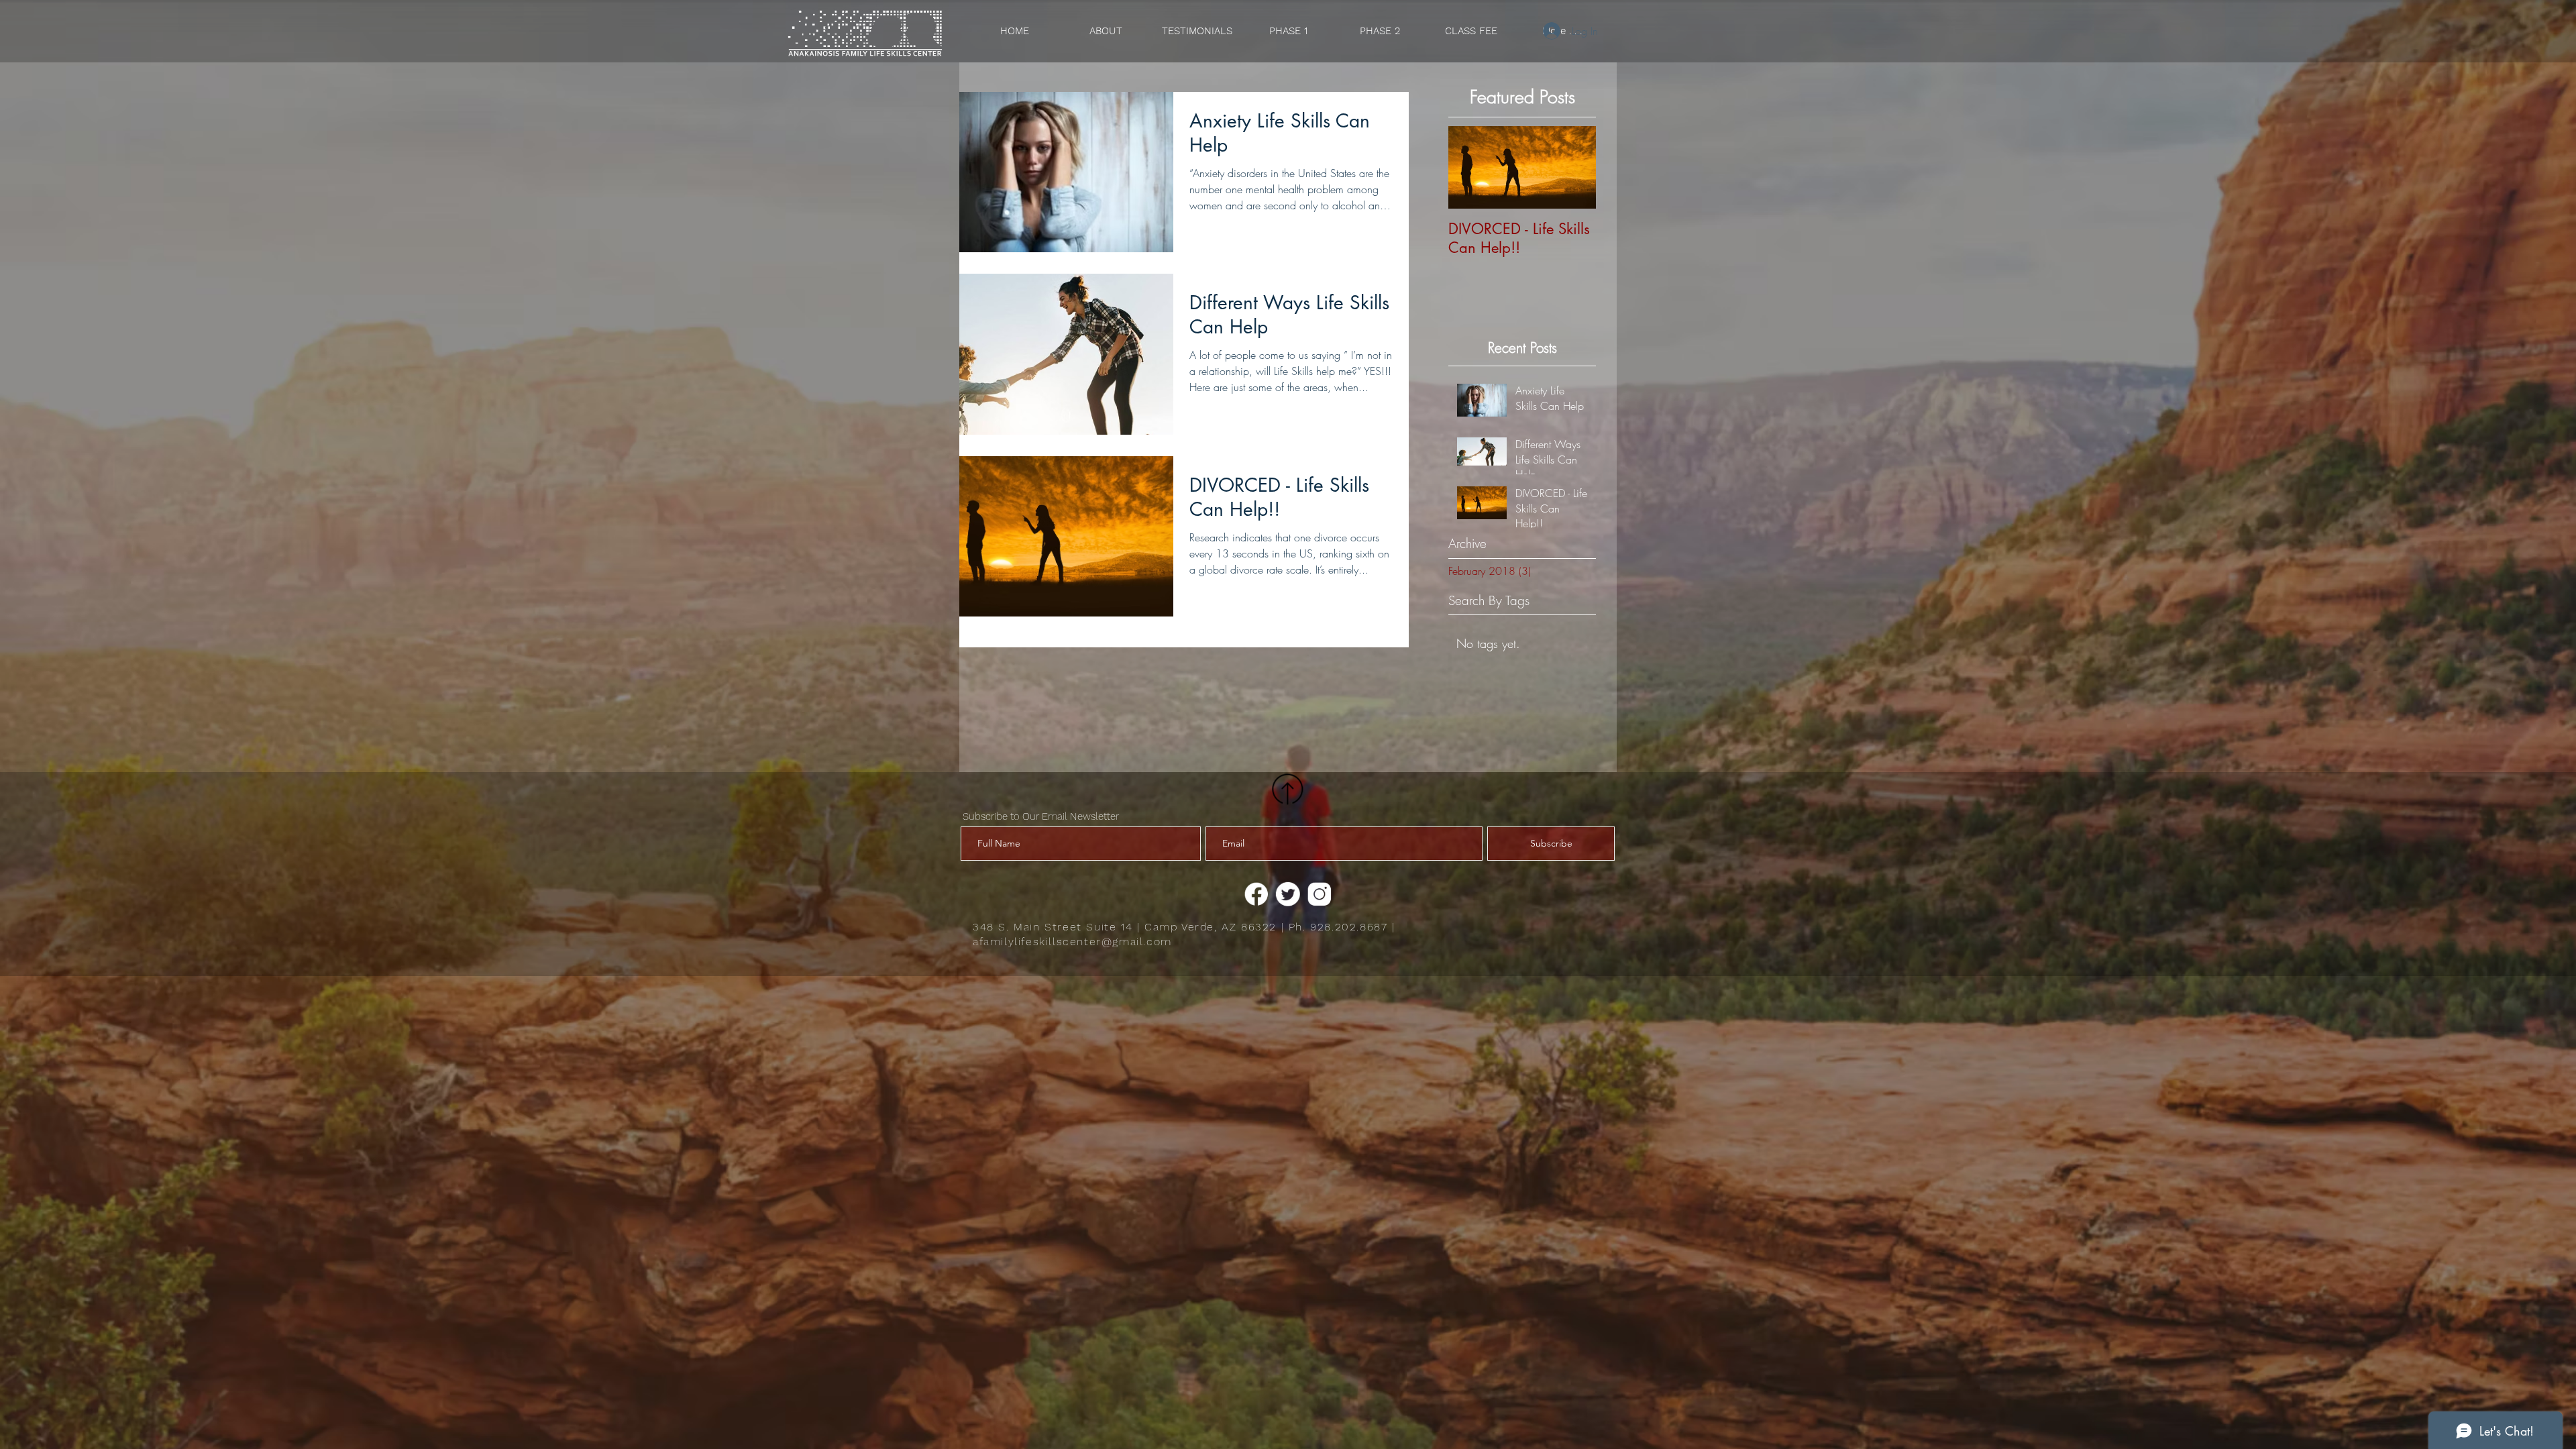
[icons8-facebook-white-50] (1256, 894)
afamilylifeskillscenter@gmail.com (1072, 942)
